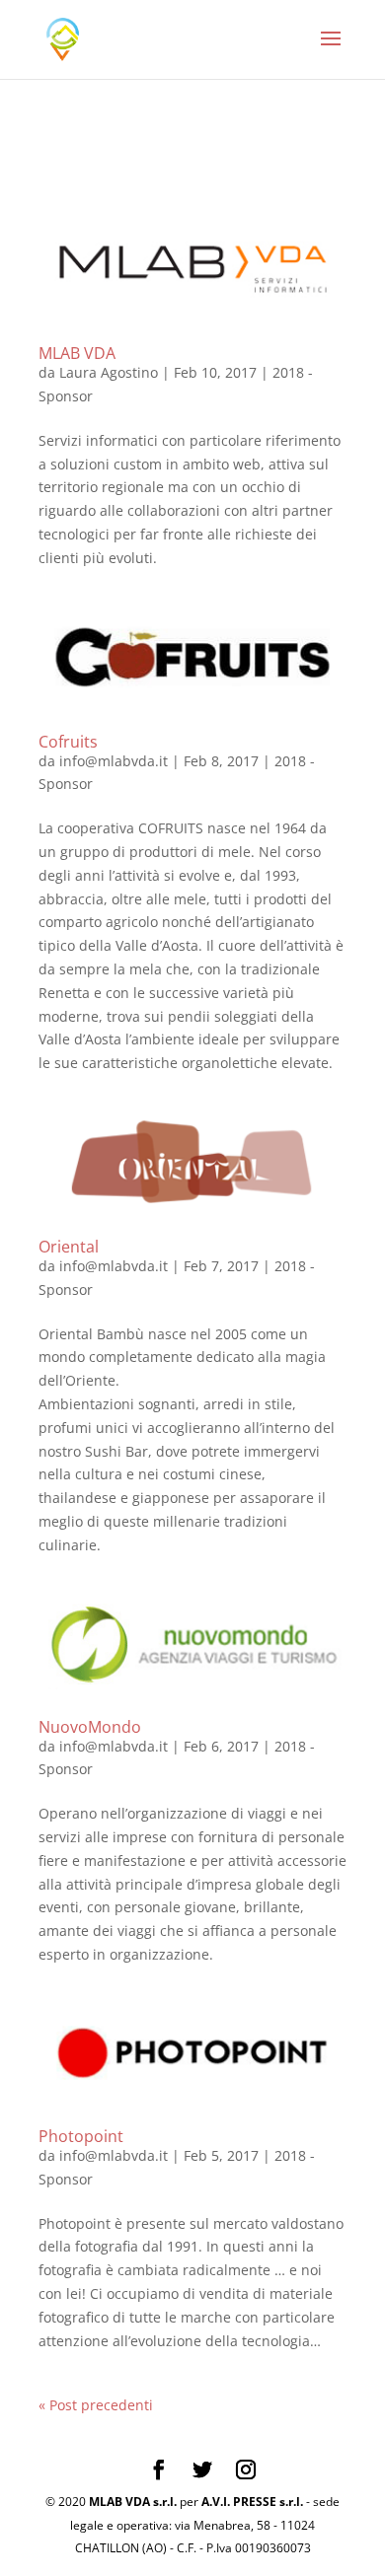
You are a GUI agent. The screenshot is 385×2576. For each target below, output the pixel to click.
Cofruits (68, 742)
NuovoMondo (90, 1727)
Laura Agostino (109, 372)
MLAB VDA (77, 353)
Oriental (69, 1247)
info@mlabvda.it (114, 761)
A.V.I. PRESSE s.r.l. (252, 2502)
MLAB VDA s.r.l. (133, 2502)
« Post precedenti (96, 2405)
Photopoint (81, 2136)
